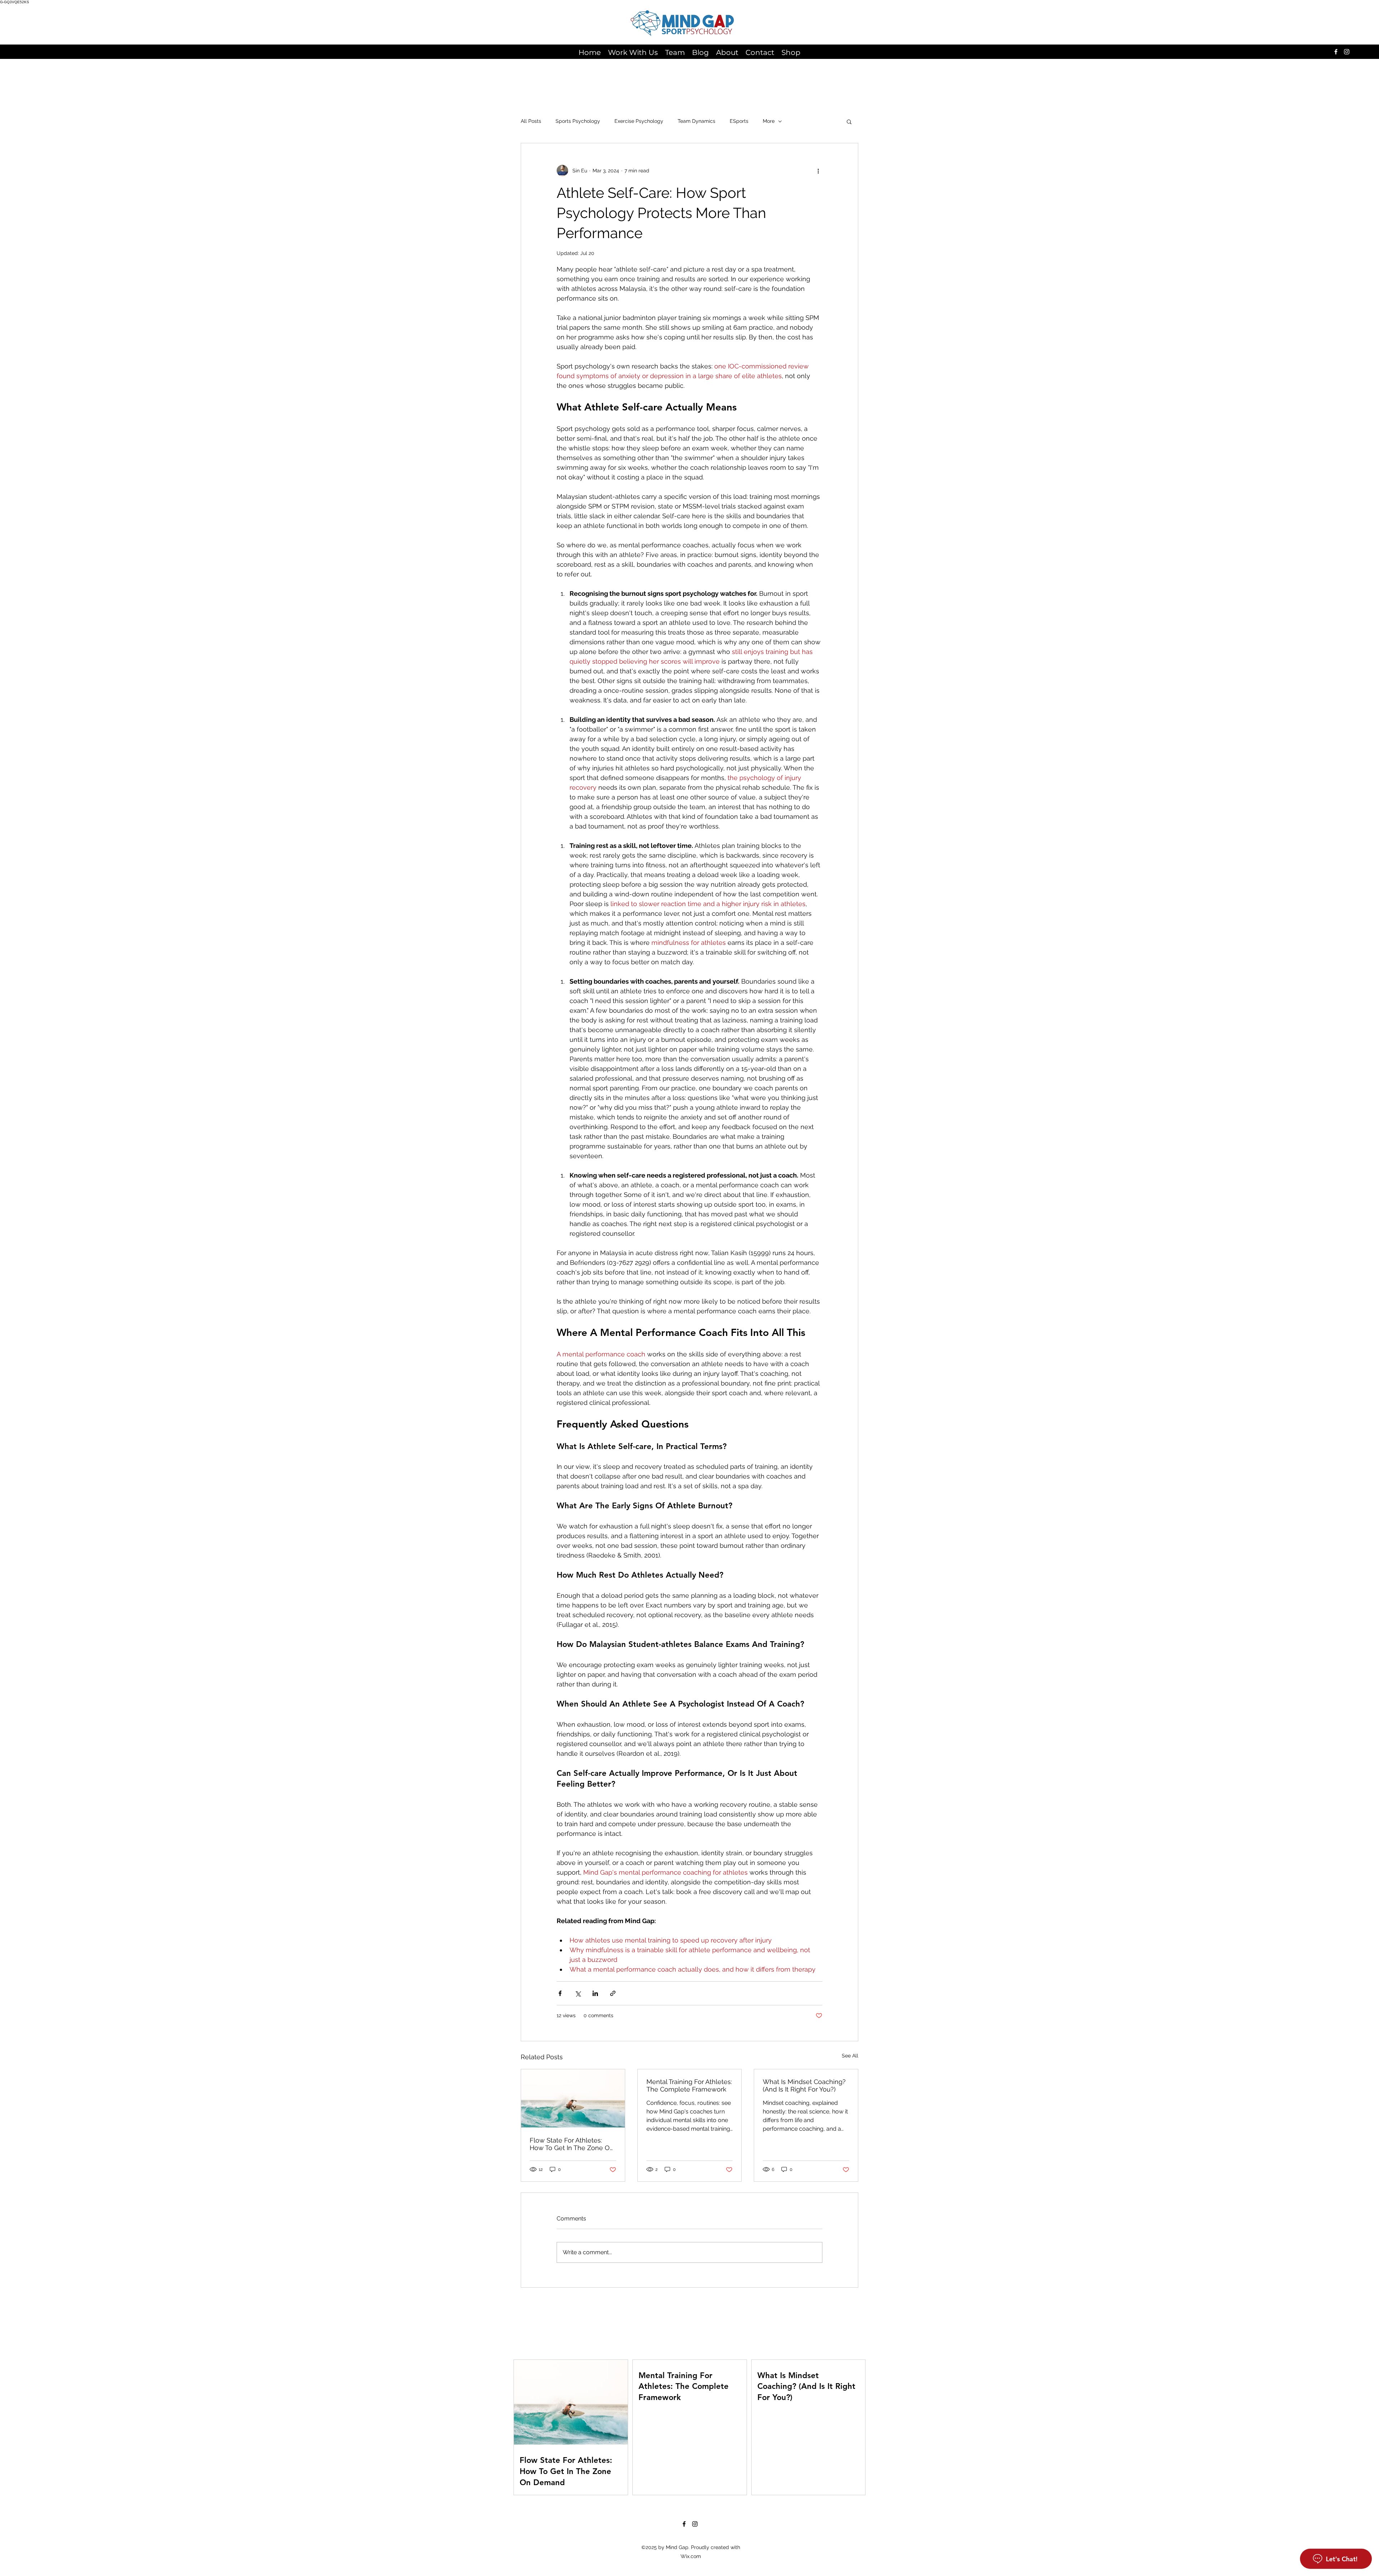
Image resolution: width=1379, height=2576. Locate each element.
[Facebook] (1336, 52)
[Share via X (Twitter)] (578, 1993)
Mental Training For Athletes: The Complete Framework (689, 2085)
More (769, 121)
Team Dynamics (697, 121)
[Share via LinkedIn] (595, 1993)
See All (850, 2056)
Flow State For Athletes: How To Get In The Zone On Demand (572, 2144)
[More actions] (818, 171)
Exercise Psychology (639, 121)
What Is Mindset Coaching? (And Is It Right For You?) (804, 2085)
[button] (849, 121)
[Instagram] (1347, 52)
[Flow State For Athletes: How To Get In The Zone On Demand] (573, 2098)
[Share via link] (613, 1993)
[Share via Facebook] (560, 1993)
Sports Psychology (578, 121)
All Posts (531, 121)
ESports (739, 121)
